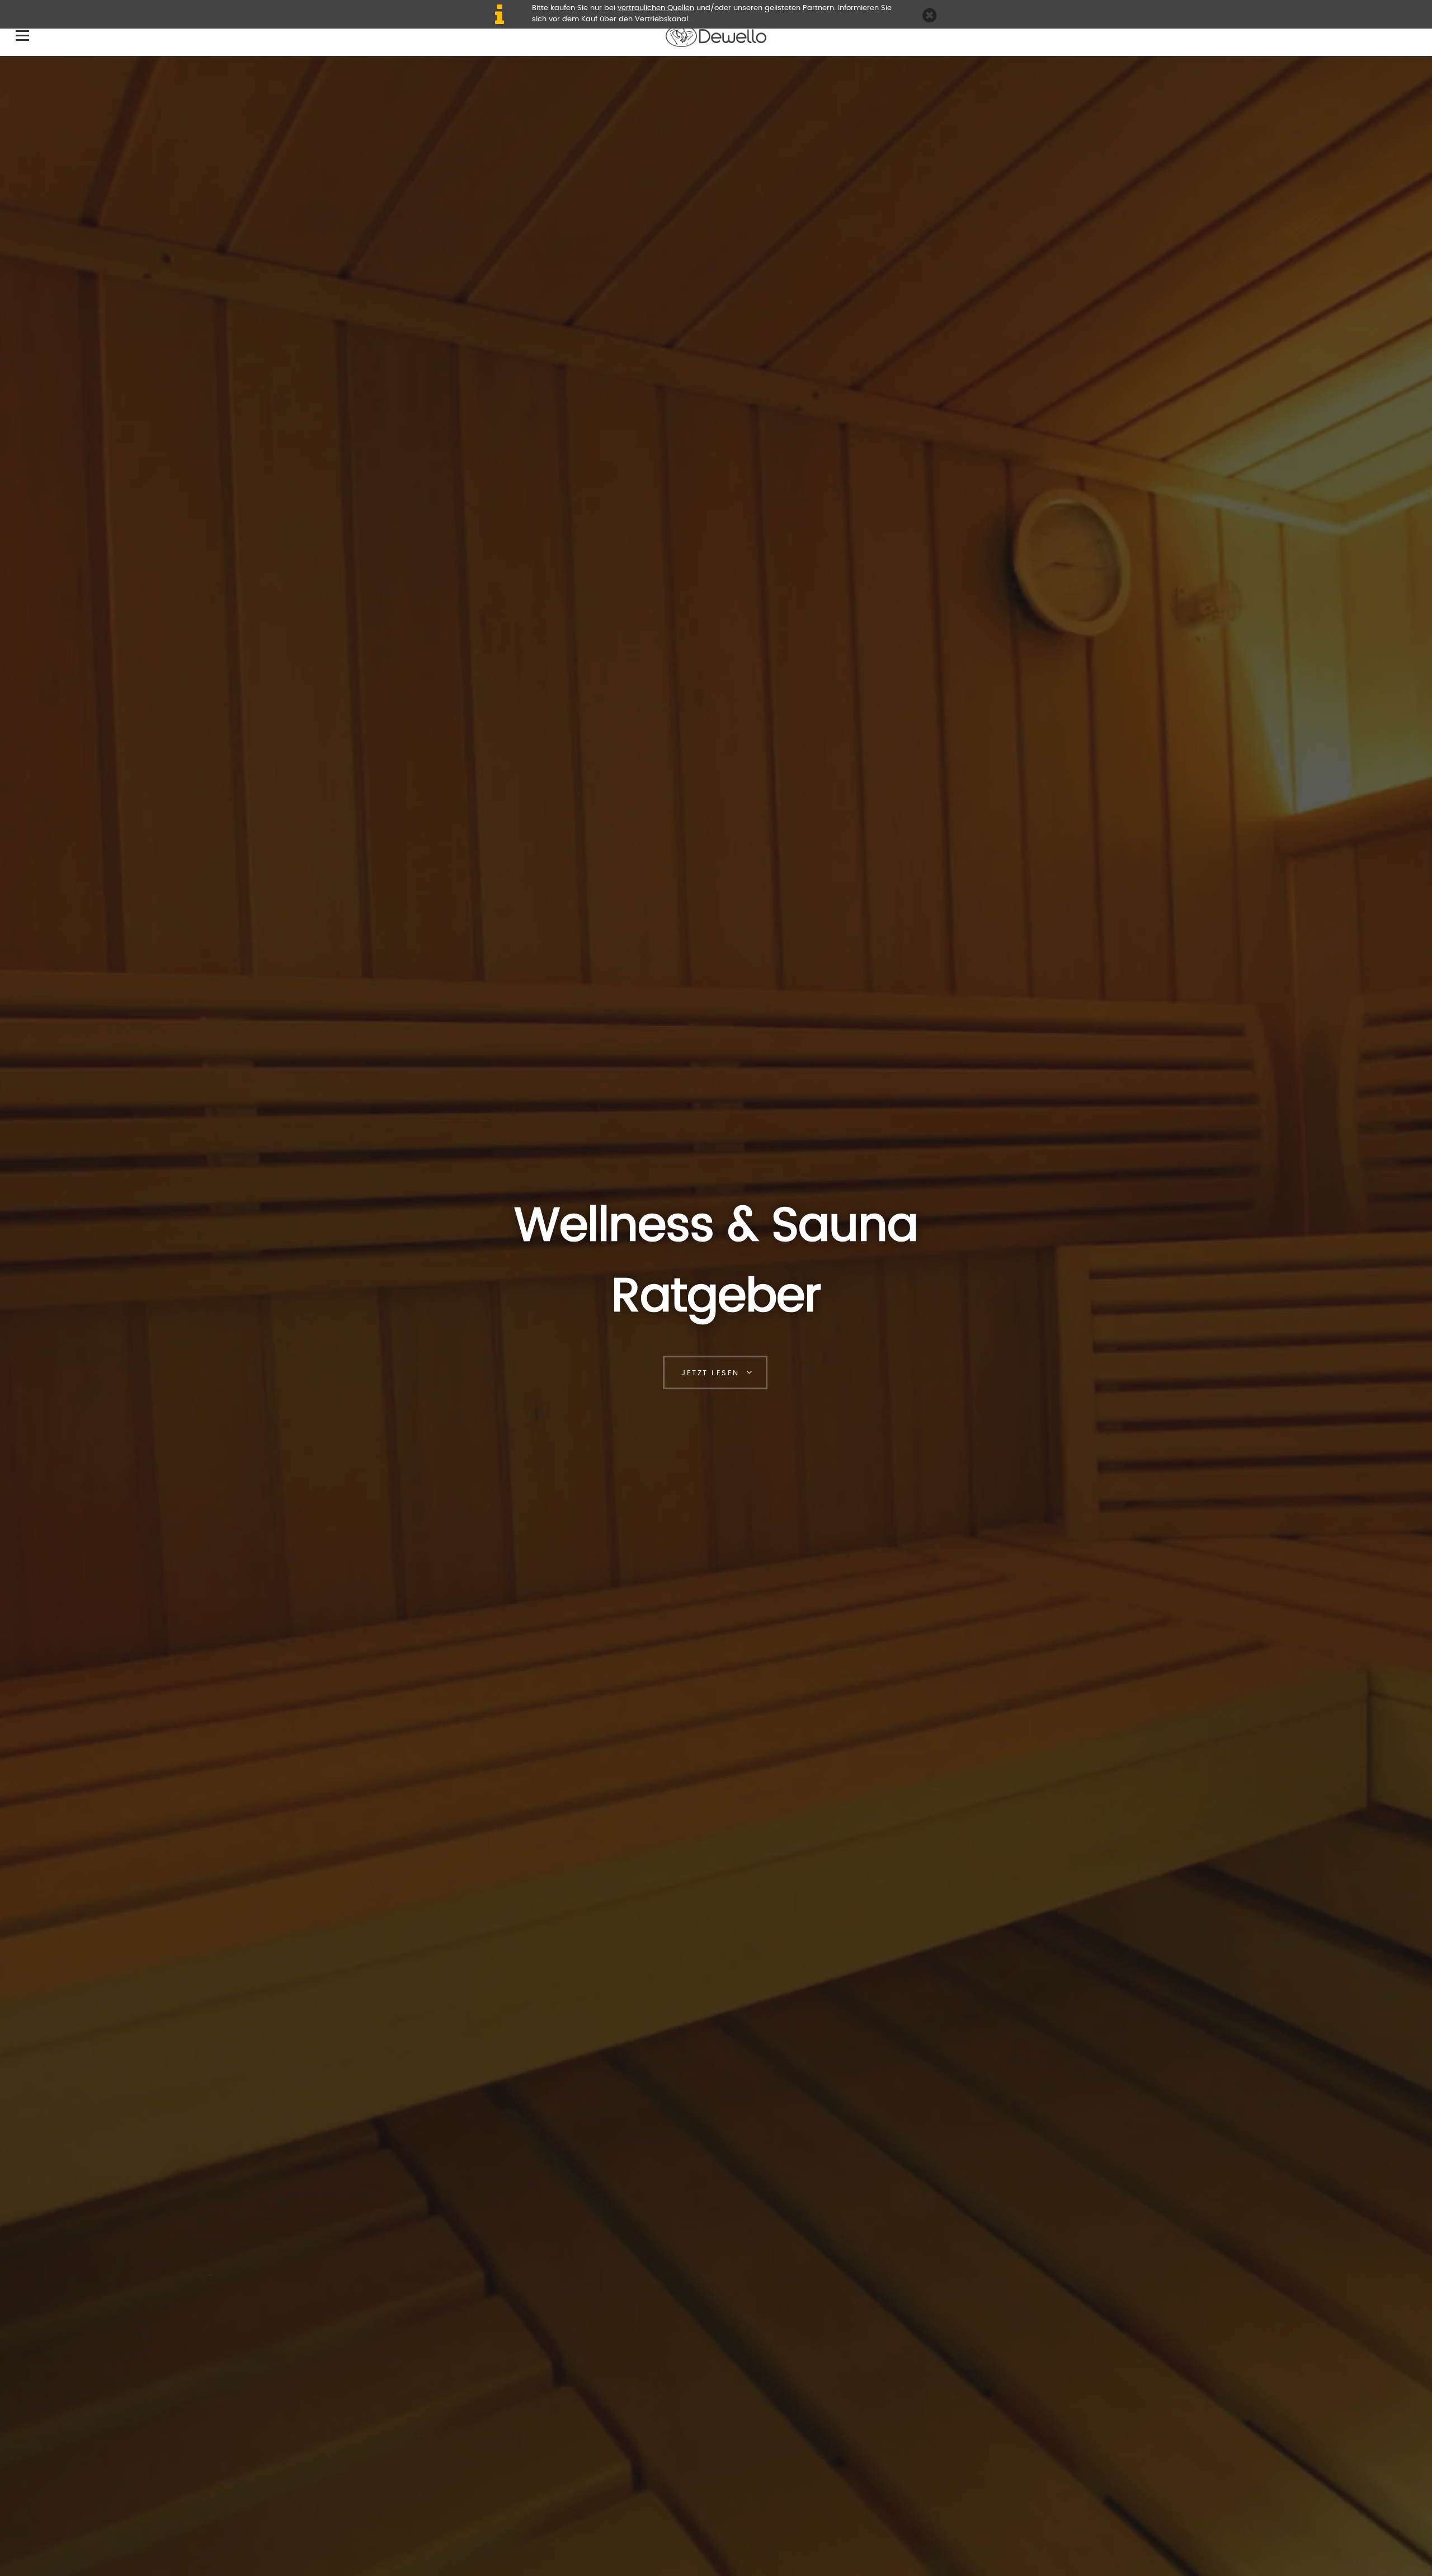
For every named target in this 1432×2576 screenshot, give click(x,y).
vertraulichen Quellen (656, 8)
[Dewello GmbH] (716, 29)
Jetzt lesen (710, 1373)
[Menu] (22, 35)
